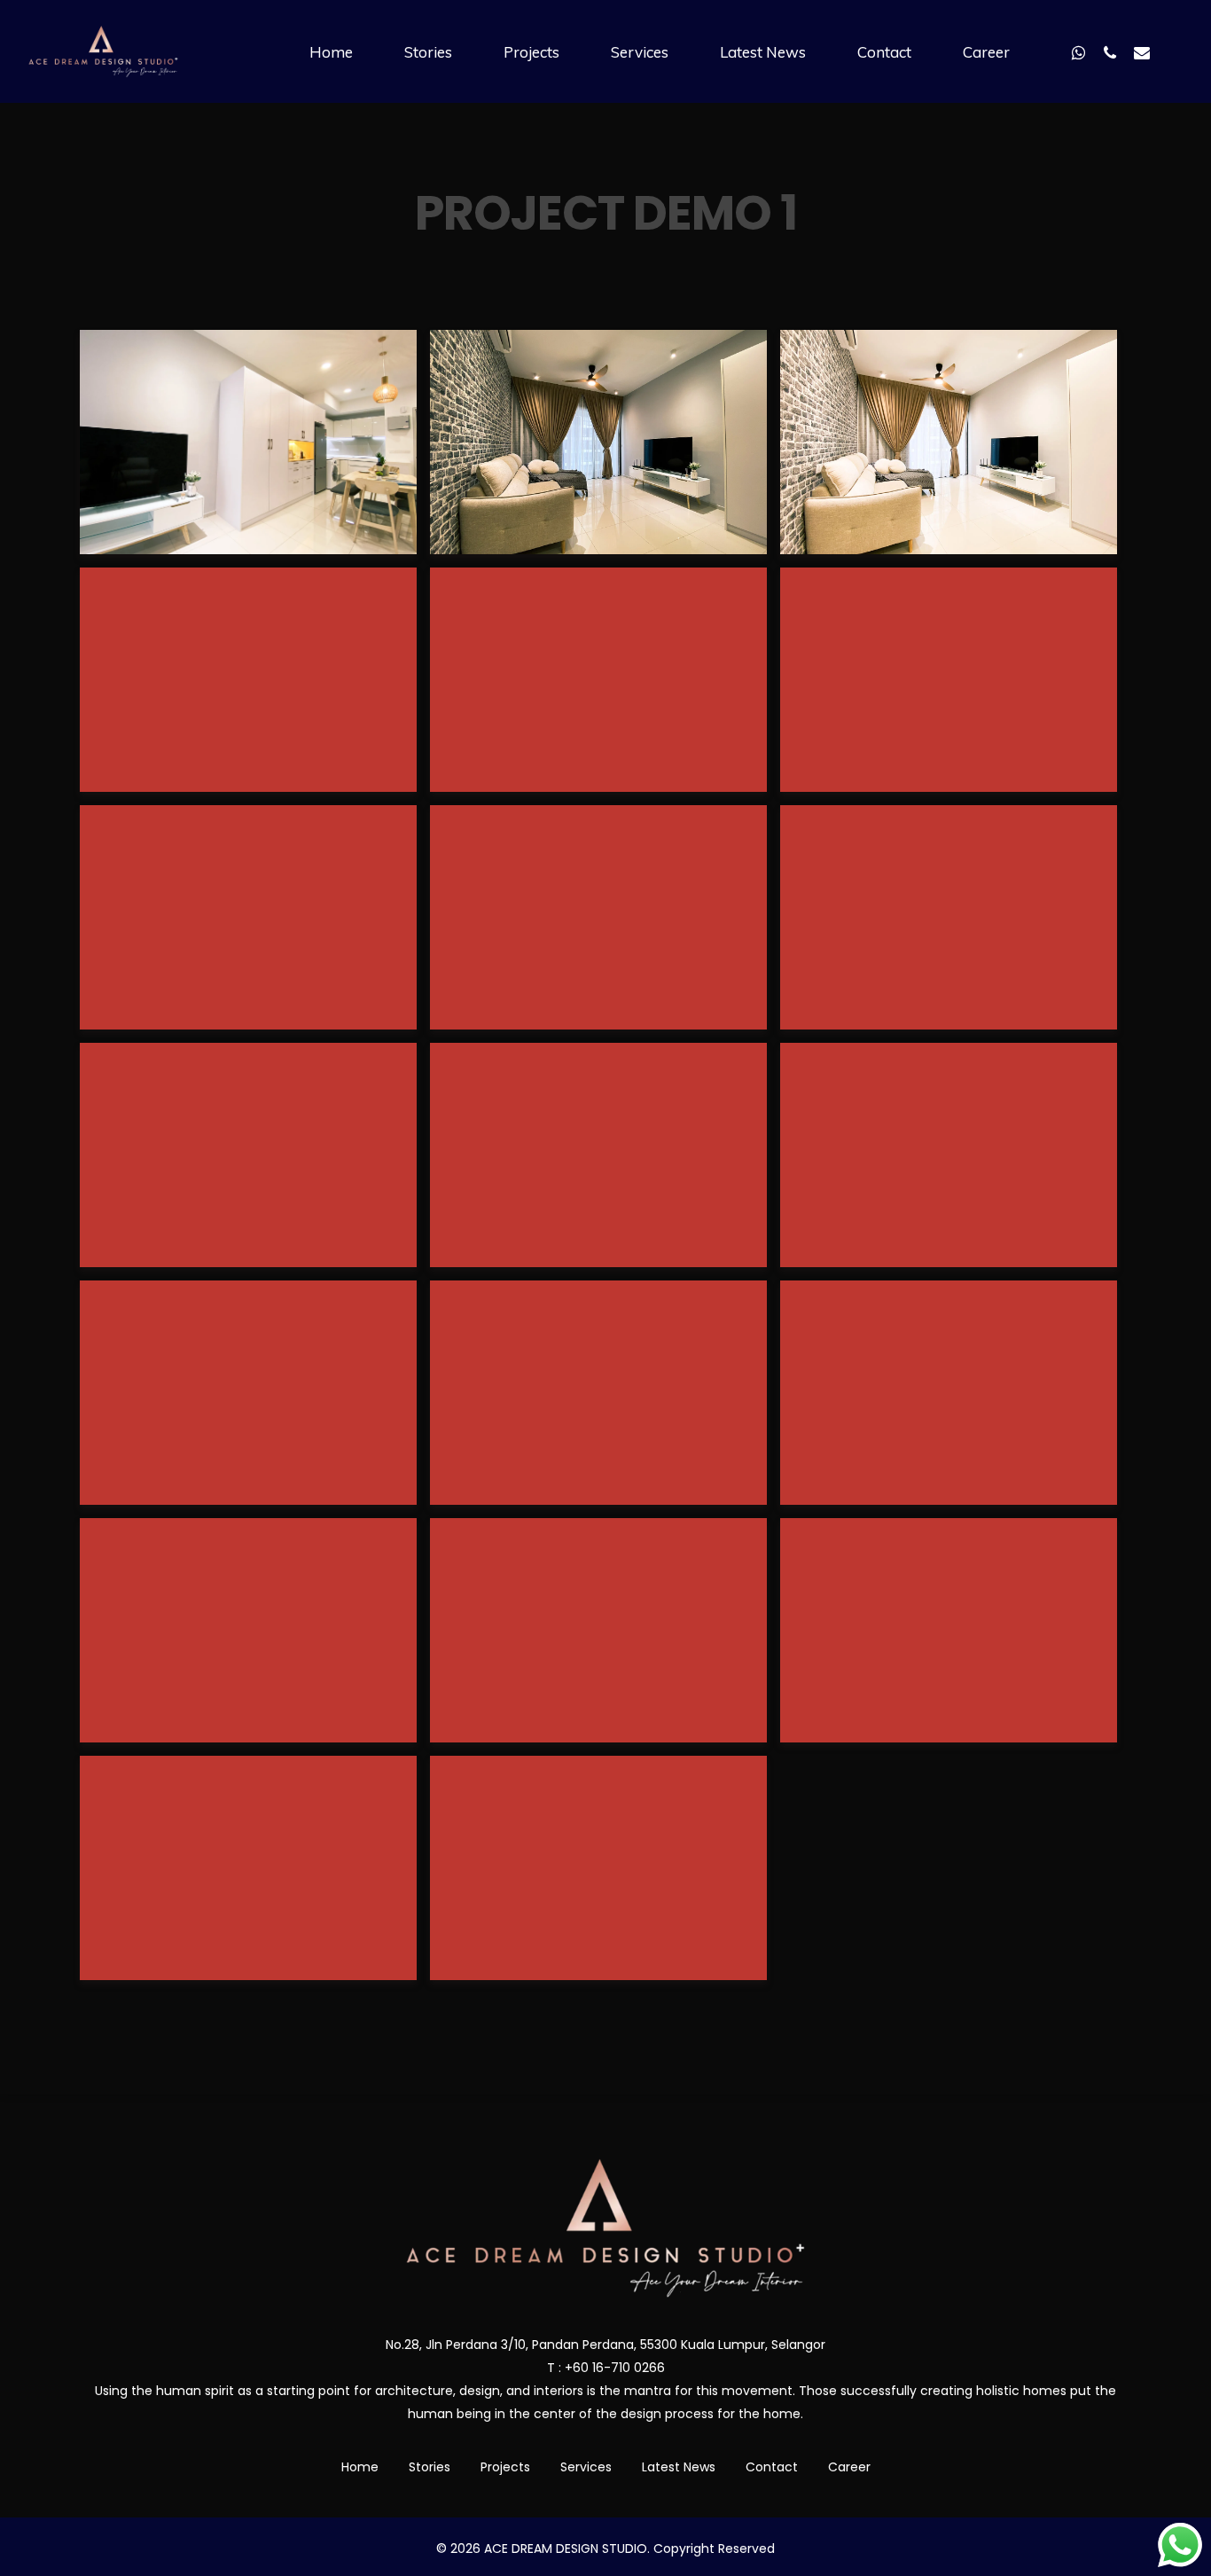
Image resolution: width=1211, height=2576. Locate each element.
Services (586, 2467)
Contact (772, 2467)
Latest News (679, 2467)
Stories (430, 2467)
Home (360, 2467)
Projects (505, 2467)
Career (849, 2467)
